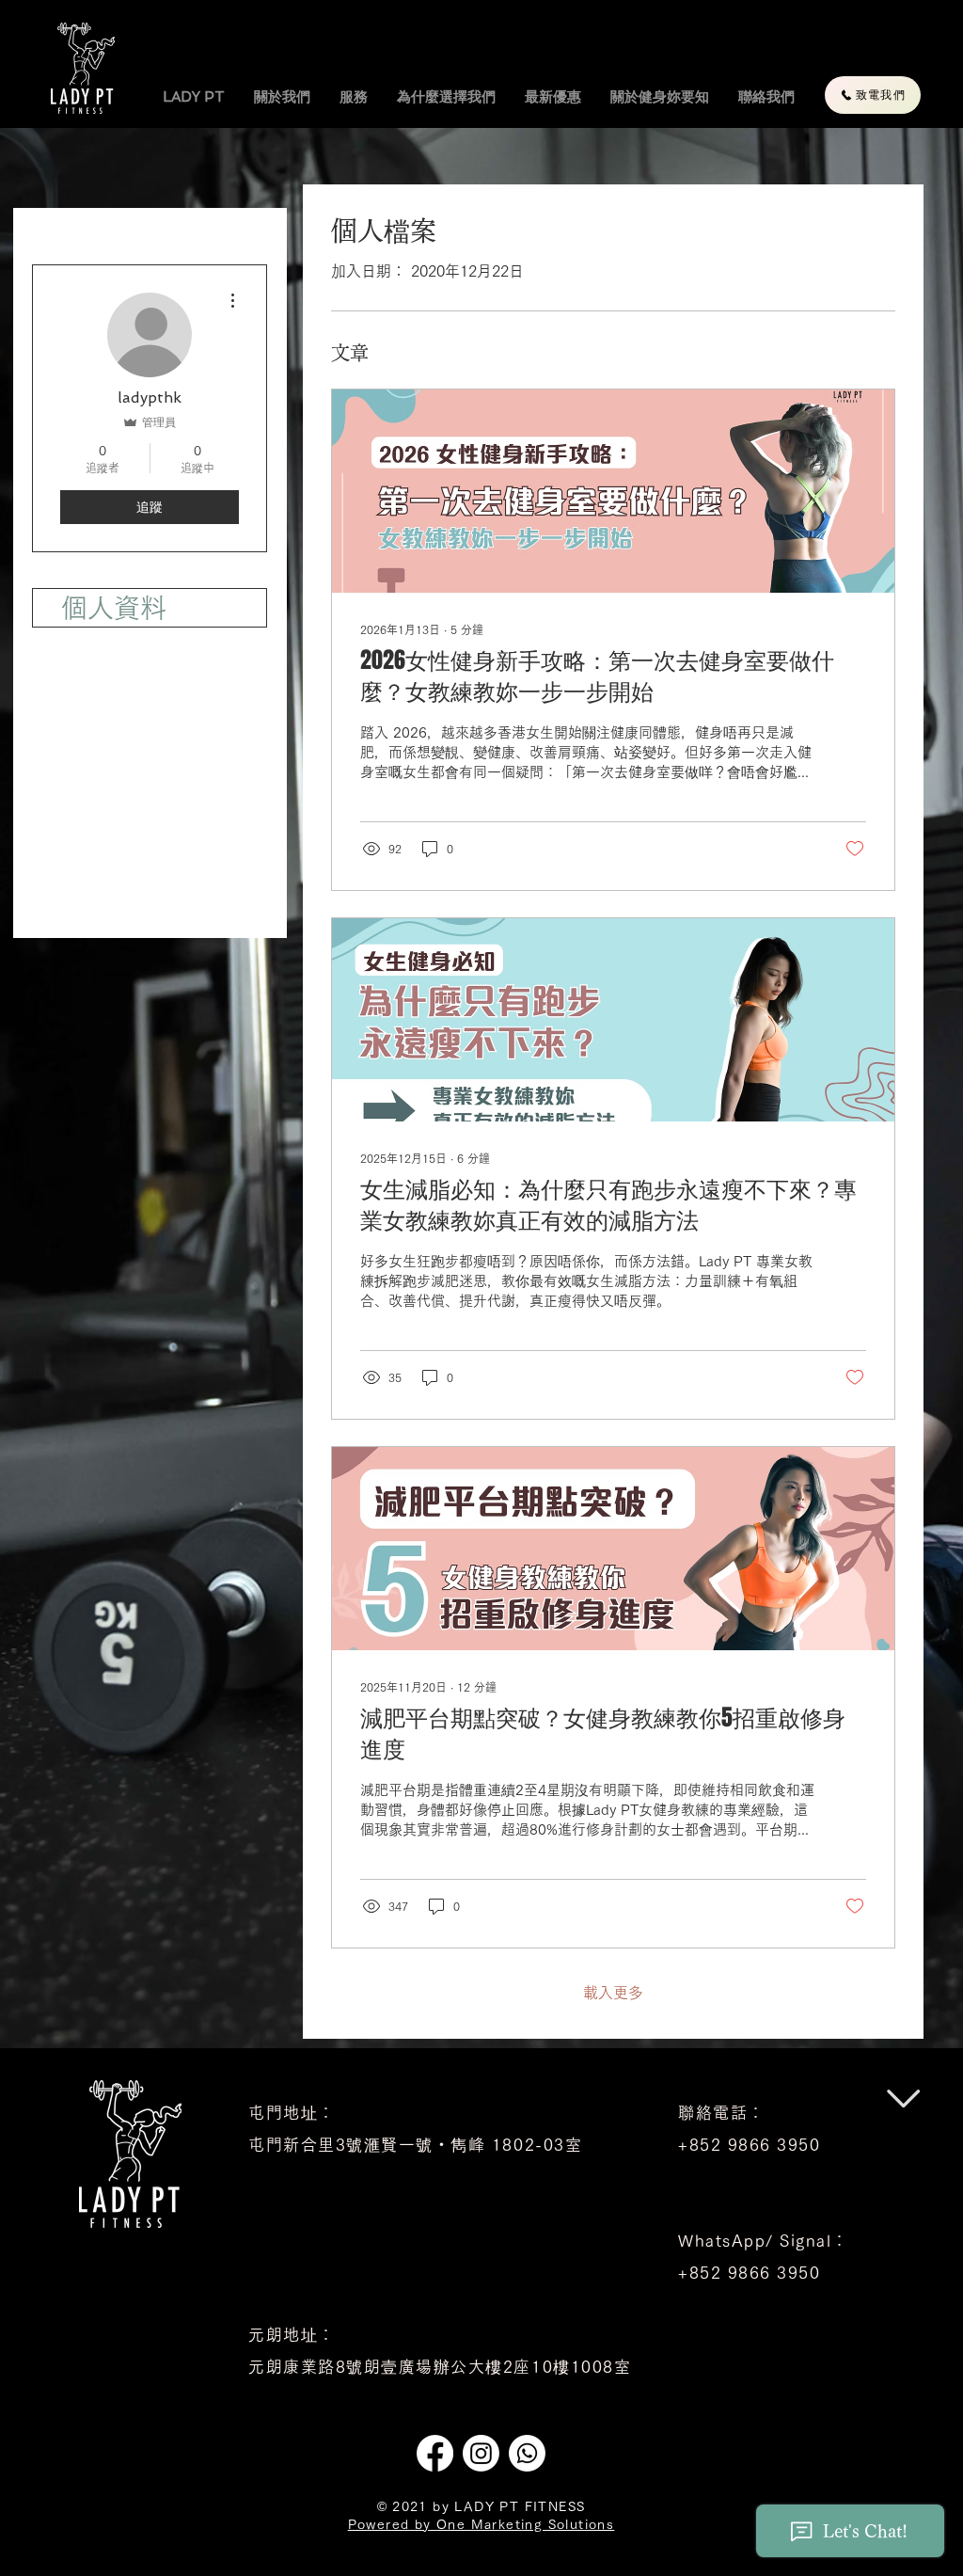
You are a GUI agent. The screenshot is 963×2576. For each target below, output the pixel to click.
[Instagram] (481, 2453)
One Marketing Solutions (525, 2524)
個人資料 (114, 608)
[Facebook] (435, 2453)
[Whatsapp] (527, 2453)
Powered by (392, 2524)
